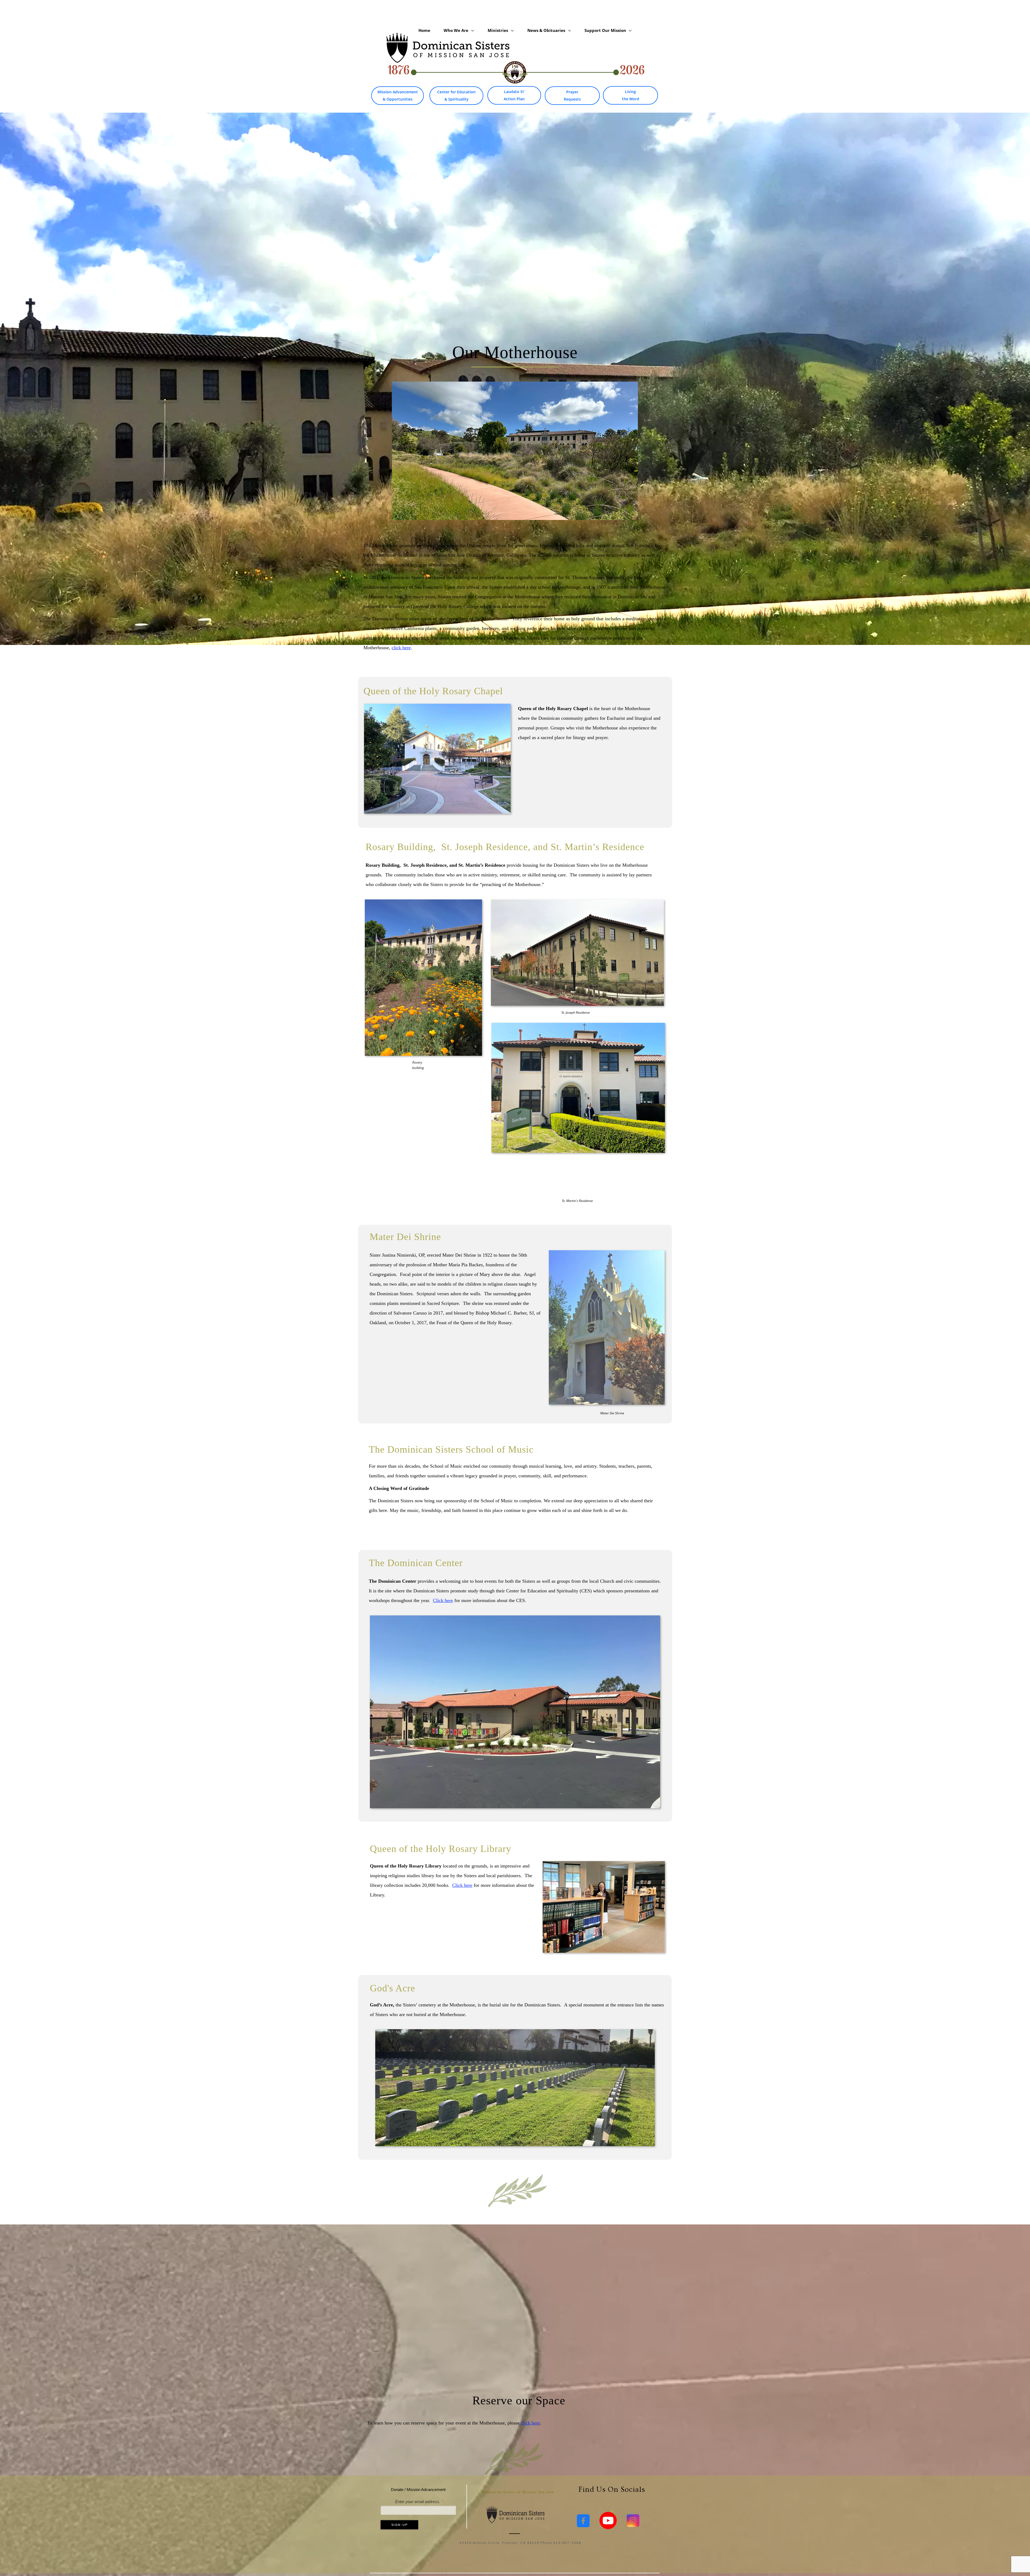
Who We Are (457, 30)
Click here (443, 1600)
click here (401, 648)
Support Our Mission (606, 30)
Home (424, 30)
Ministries (498, 30)
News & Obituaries (547, 30)
